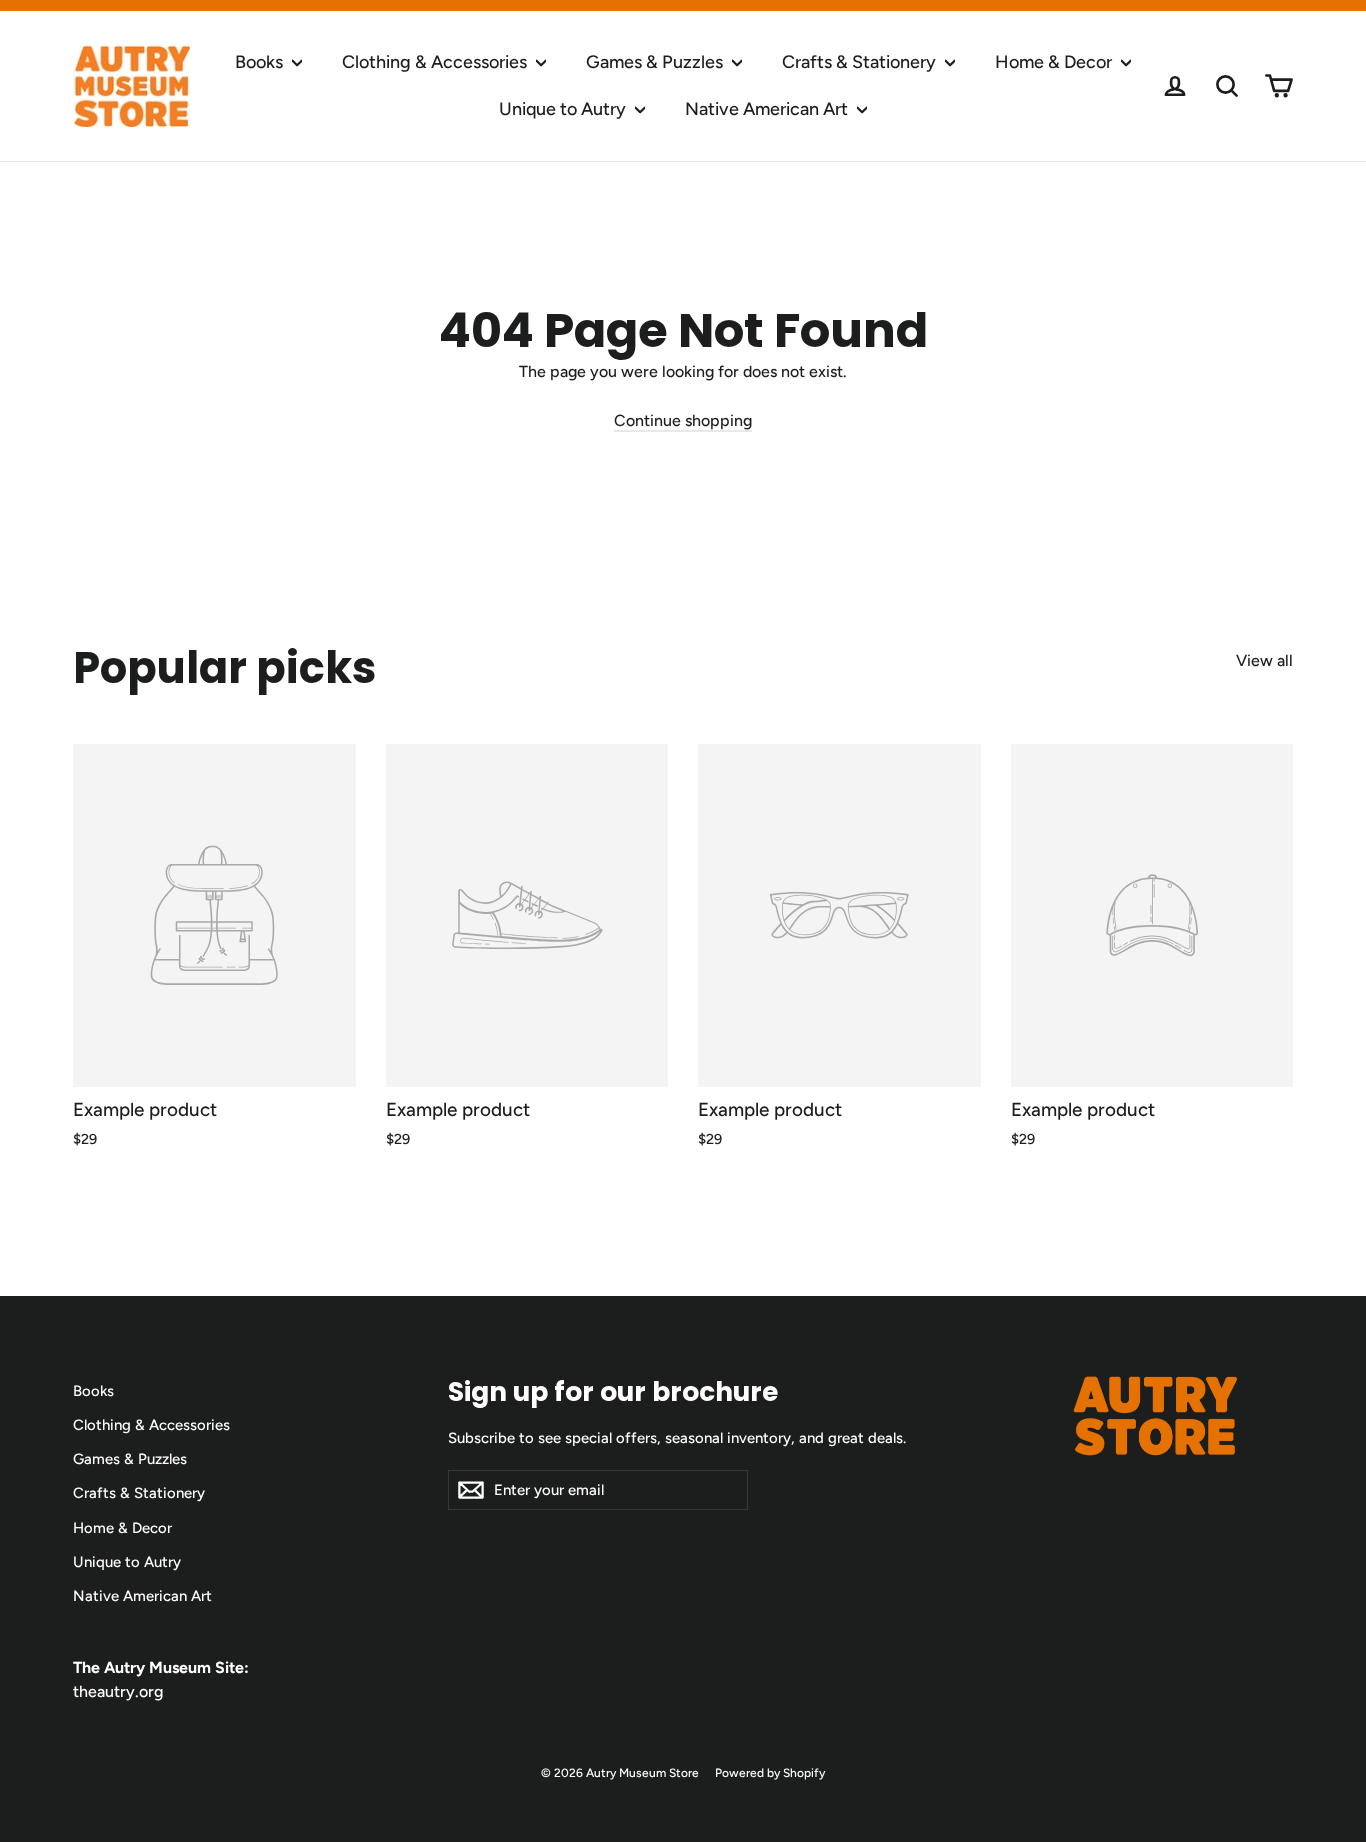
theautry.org (118, 1691)
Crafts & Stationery (861, 62)
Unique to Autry (564, 109)
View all (1264, 660)
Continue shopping (683, 420)
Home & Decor (1055, 62)
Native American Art (768, 109)
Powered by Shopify (770, 1773)
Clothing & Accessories (436, 62)
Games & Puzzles (656, 62)
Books (261, 62)
